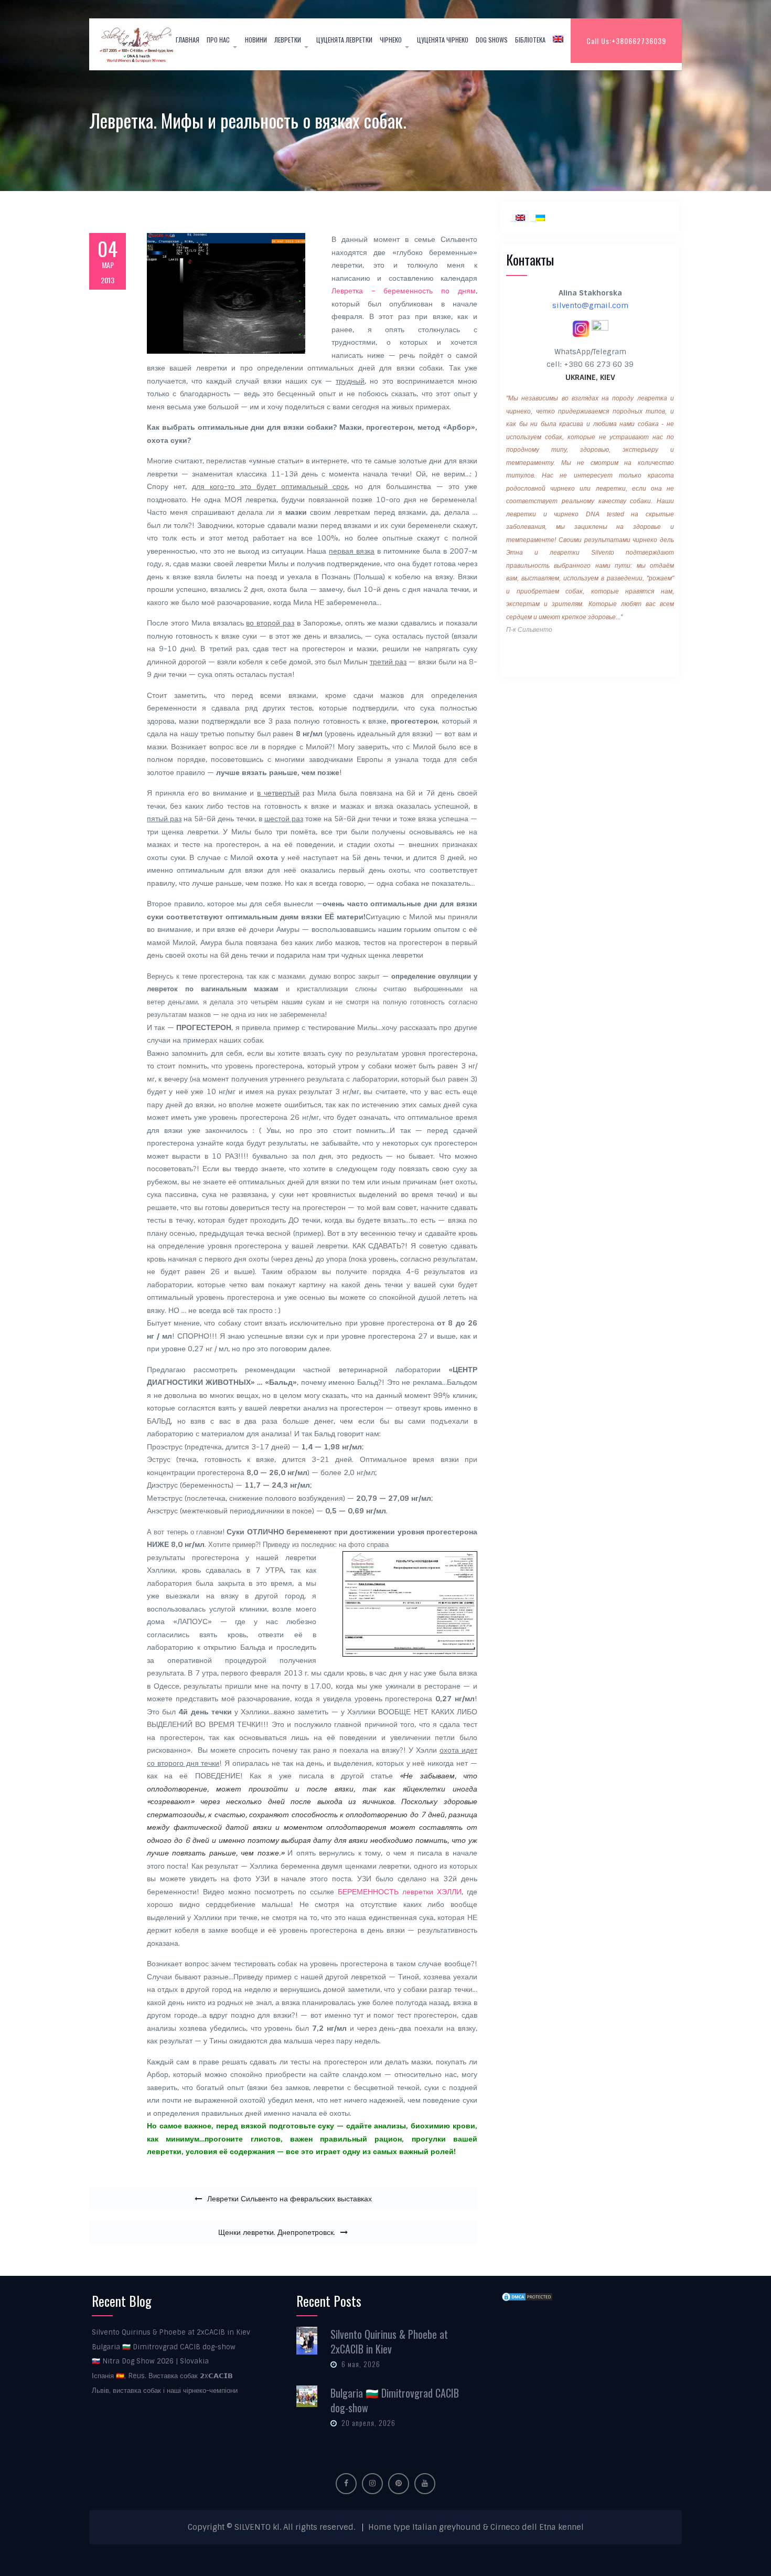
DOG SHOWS (492, 40)
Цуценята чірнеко (443, 40)
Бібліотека (530, 40)
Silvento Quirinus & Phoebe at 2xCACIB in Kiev (171, 2332)
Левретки (288, 40)
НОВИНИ (256, 40)
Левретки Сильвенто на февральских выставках (290, 2199)
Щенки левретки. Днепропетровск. (277, 2232)
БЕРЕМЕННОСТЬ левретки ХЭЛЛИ (400, 1892)
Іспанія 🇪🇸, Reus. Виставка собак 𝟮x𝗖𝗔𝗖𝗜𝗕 (162, 2376)
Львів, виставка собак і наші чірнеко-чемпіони (165, 2391)
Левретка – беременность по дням (404, 291)
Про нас (218, 40)
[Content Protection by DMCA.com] (527, 2297)
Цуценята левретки (344, 40)
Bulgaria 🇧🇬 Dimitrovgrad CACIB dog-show (164, 2347)
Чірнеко (391, 40)
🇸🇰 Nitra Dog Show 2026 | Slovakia (150, 2361)
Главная (188, 40)
